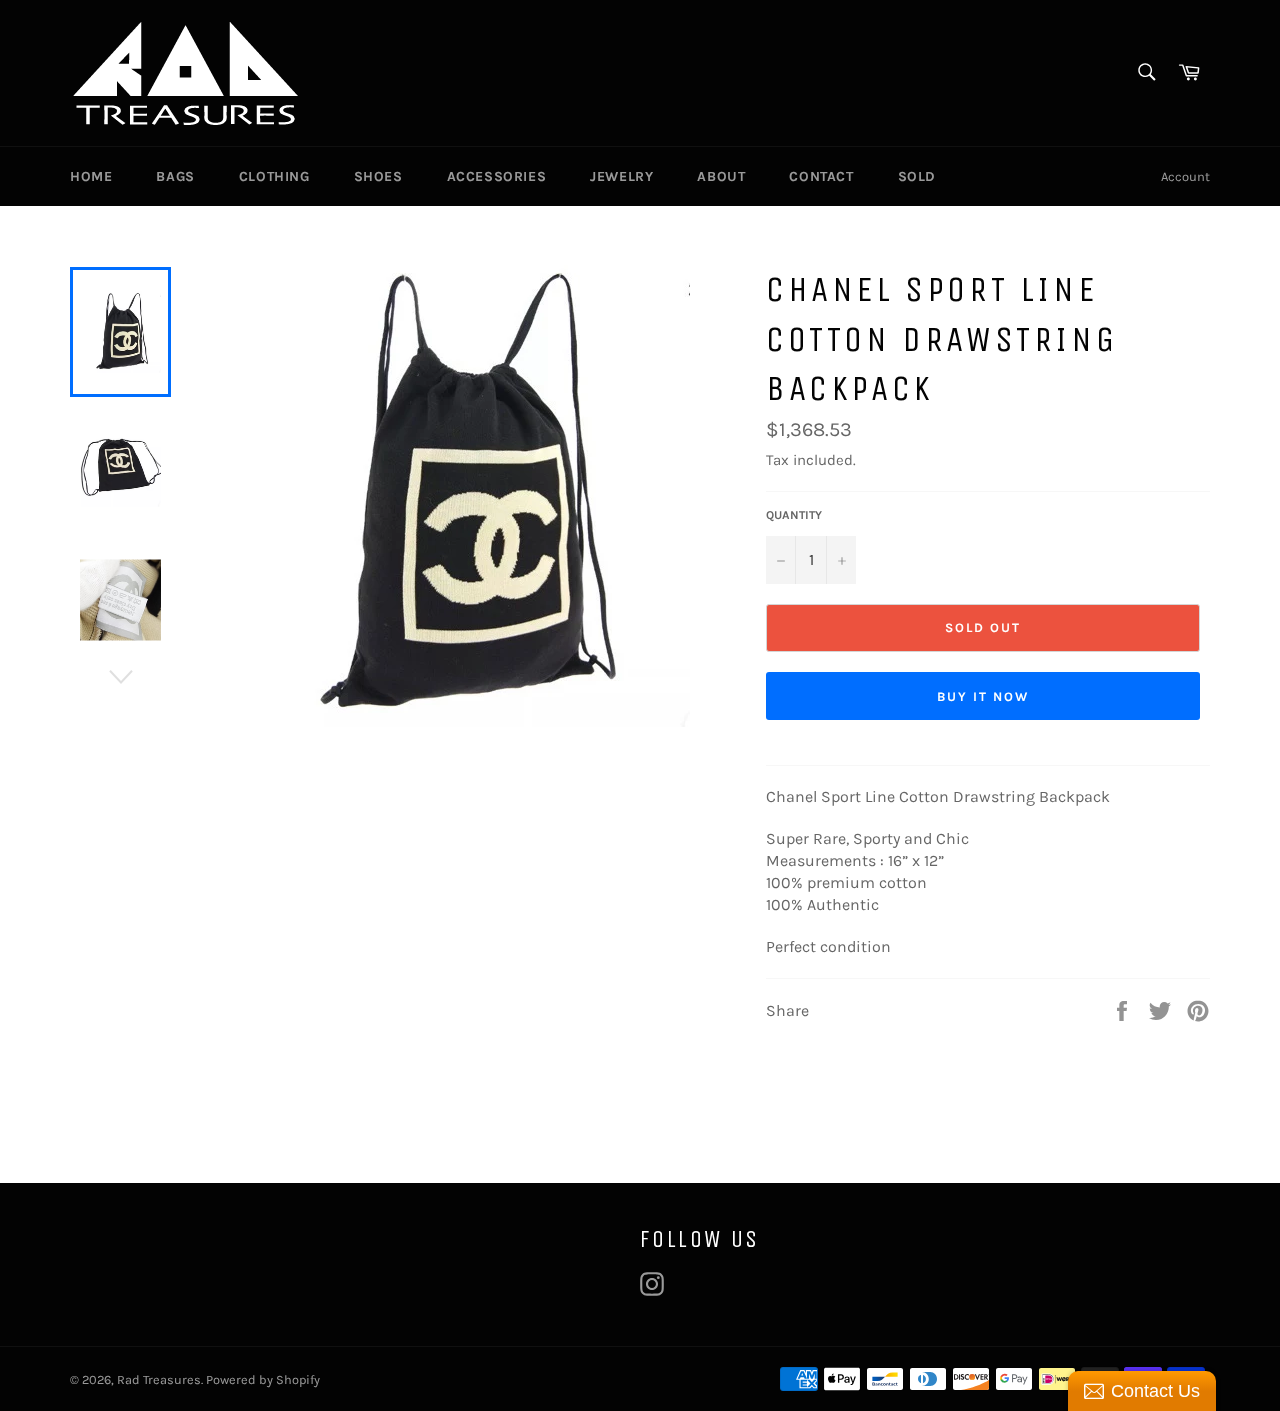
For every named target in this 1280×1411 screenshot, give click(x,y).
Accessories (497, 176)
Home (91, 176)
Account (1185, 176)
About (721, 176)
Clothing (274, 176)
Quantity (794, 515)
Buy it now (983, 696)
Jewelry (621, 176)
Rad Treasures (159, 1379)
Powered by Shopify (263, 1379)
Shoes (378, 176)
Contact (821, 176)
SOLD (917, 176)
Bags (175, 176)
